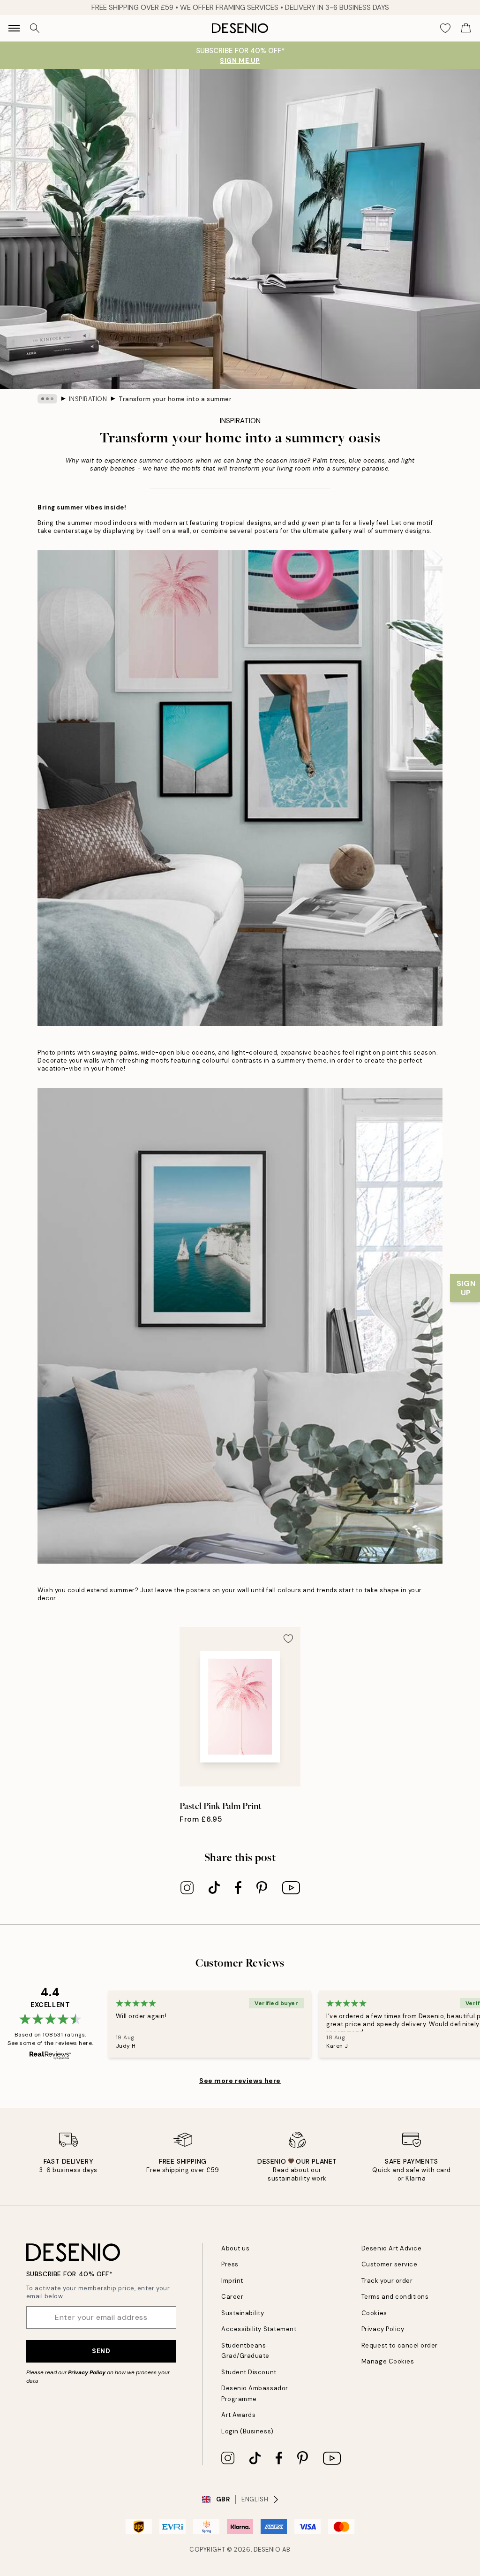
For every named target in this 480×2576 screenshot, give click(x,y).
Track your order (387, 2281)
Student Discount (249, 2372)
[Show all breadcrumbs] (47, 399)
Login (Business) (247, 2431)
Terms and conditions (395, 2297)
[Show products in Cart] (466, 28)
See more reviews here (240, 2081)
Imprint (232, 2281)
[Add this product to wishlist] (288, 1639)
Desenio (267, 2549)
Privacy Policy (87, 2372)
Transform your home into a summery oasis (175, 399)
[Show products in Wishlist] (445, 28)
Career (232, 2297)
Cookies (374, 2313)
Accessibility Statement (259, 2329)
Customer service (389, 2264)
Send (101, 2351)
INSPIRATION (88, 399)
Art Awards (238, 2415)
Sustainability (243, 2313)
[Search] (35, 28)
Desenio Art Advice (391, 2248)
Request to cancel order (400, 2345)
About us (235, 2248)
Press (230, 2264)
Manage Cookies (388, 2361)
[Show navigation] (14, 28)
